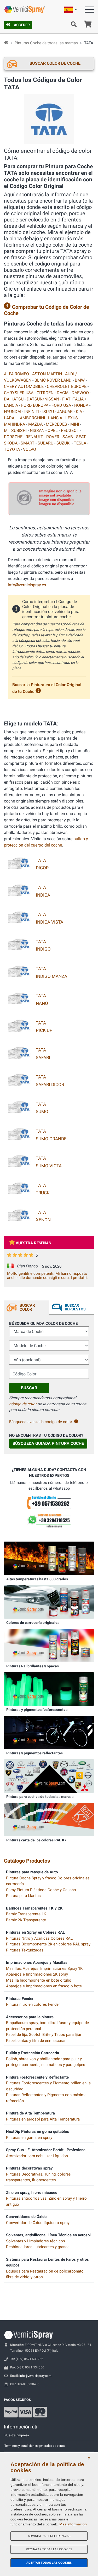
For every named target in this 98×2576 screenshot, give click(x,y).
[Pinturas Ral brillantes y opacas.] (49, 1645)
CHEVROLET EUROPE (67, 386)
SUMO (42, 1111)
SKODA (11, 443)
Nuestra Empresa (17, 2435)
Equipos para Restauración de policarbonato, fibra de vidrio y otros (45, 2274)
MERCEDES (56, 424)
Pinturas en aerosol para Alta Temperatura (43, 2119)
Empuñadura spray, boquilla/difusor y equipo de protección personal (47, 2026)
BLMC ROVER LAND (53, 380)
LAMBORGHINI (31, 418)
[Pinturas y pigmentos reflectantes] (49, 1732)
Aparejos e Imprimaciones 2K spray (37, 1974)
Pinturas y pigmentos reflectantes (34, 1753)
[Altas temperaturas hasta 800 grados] (49, 1558)
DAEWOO (80, 393)
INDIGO (43, 949)
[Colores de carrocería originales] (49, 1602)
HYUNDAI (13, 412)
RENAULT (34, 437)
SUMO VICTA (49, 1166)
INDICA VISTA (50, 922)
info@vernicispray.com (35, 2376)
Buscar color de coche (55, 63)
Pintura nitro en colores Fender (33, 2004)
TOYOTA (12, 449)
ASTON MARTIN (47, 374)
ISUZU (48, 412)
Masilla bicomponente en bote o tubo (39, 1980)
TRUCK (43, 1193)
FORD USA (61, 405)
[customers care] (49, 1502)
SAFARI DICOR (50, 1084)
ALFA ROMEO (16, 374)
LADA (9, 418)
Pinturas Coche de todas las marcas (46, 43)
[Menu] (89, 11)
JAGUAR (65, 412)
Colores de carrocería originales (33, 1623)
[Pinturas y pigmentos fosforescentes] (49, 1689)
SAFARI (43, 1057)
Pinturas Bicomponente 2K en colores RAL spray (48, 1944)
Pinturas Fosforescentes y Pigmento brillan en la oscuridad (48, 2086)
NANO (42, 1003)
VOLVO (30, 449)
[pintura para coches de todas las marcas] (49, 1776)
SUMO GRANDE (51, 1139)
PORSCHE (13, 437)
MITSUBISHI (15, 430)
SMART (28, 443)
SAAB (68, 437)
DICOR (42, 868)
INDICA (43, 895)
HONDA (81, 405)
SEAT (81, 437)
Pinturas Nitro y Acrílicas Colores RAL (39, 1938)
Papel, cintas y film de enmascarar (36, 2041)
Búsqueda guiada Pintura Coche (48, 1443)
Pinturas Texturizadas (25, 1950)
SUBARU (45, 443)
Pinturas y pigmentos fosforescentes (37, 1710)
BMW (80, 380)
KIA (79, 412)
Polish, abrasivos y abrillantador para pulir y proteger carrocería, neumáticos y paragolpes (46, 2062)
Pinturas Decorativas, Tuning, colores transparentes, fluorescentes (38, 2177)
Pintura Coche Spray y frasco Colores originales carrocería (48, 1881)
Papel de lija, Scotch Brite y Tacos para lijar (44, 2035)
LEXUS (72, 418)
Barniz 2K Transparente (26, 1920)
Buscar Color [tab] (27, 1307)
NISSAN (37, 430)
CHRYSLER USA (19, 393)
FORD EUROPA (35, 405)
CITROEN (45, 393)
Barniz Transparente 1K (26, 1914)
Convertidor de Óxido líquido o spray (38, 2223)
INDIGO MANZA (51, 976)
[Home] (6, 43)
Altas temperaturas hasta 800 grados (37, 1579)
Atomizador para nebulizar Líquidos (37, 2156)
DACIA (63, 393)
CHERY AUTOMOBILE (24, 386)
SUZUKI (64, 443)
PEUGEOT (70, 430)
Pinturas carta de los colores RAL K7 (36, 1840)
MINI (75, 424)
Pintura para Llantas (23, 1896)
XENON (43, 1220)
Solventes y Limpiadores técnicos (36, 2241)
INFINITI (32, 412)
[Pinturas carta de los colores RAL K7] (49, 1819)
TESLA (80, 443)
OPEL (53, 430)
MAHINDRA (15, 424)
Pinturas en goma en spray (29, 2138)
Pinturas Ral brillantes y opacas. (33, 1666)
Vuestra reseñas (33, 1243)
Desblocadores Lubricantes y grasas (38, 2247)
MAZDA (35, 424)
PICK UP (44, 1030)
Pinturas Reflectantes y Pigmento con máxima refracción (46, 2098)
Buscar (29, 1388)
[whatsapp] (49, 1521)
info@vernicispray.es (27, 585)
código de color (23, 1404)
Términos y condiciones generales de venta (35, 2446)
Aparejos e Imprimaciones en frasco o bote (44, 1986)
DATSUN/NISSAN (43, 399)
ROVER (53, 437)
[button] (71, 10)
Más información (73, 2524)
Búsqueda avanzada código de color (41, 1422)
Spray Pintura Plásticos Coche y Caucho (41, 1890)
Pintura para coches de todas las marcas (40, 1797)
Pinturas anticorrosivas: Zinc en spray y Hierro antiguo (46, 2201)
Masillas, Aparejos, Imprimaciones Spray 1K (44, 1968)
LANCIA (55, 418)
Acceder (22, 25)
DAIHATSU (14, 399)
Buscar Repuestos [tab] (75, 1307)
